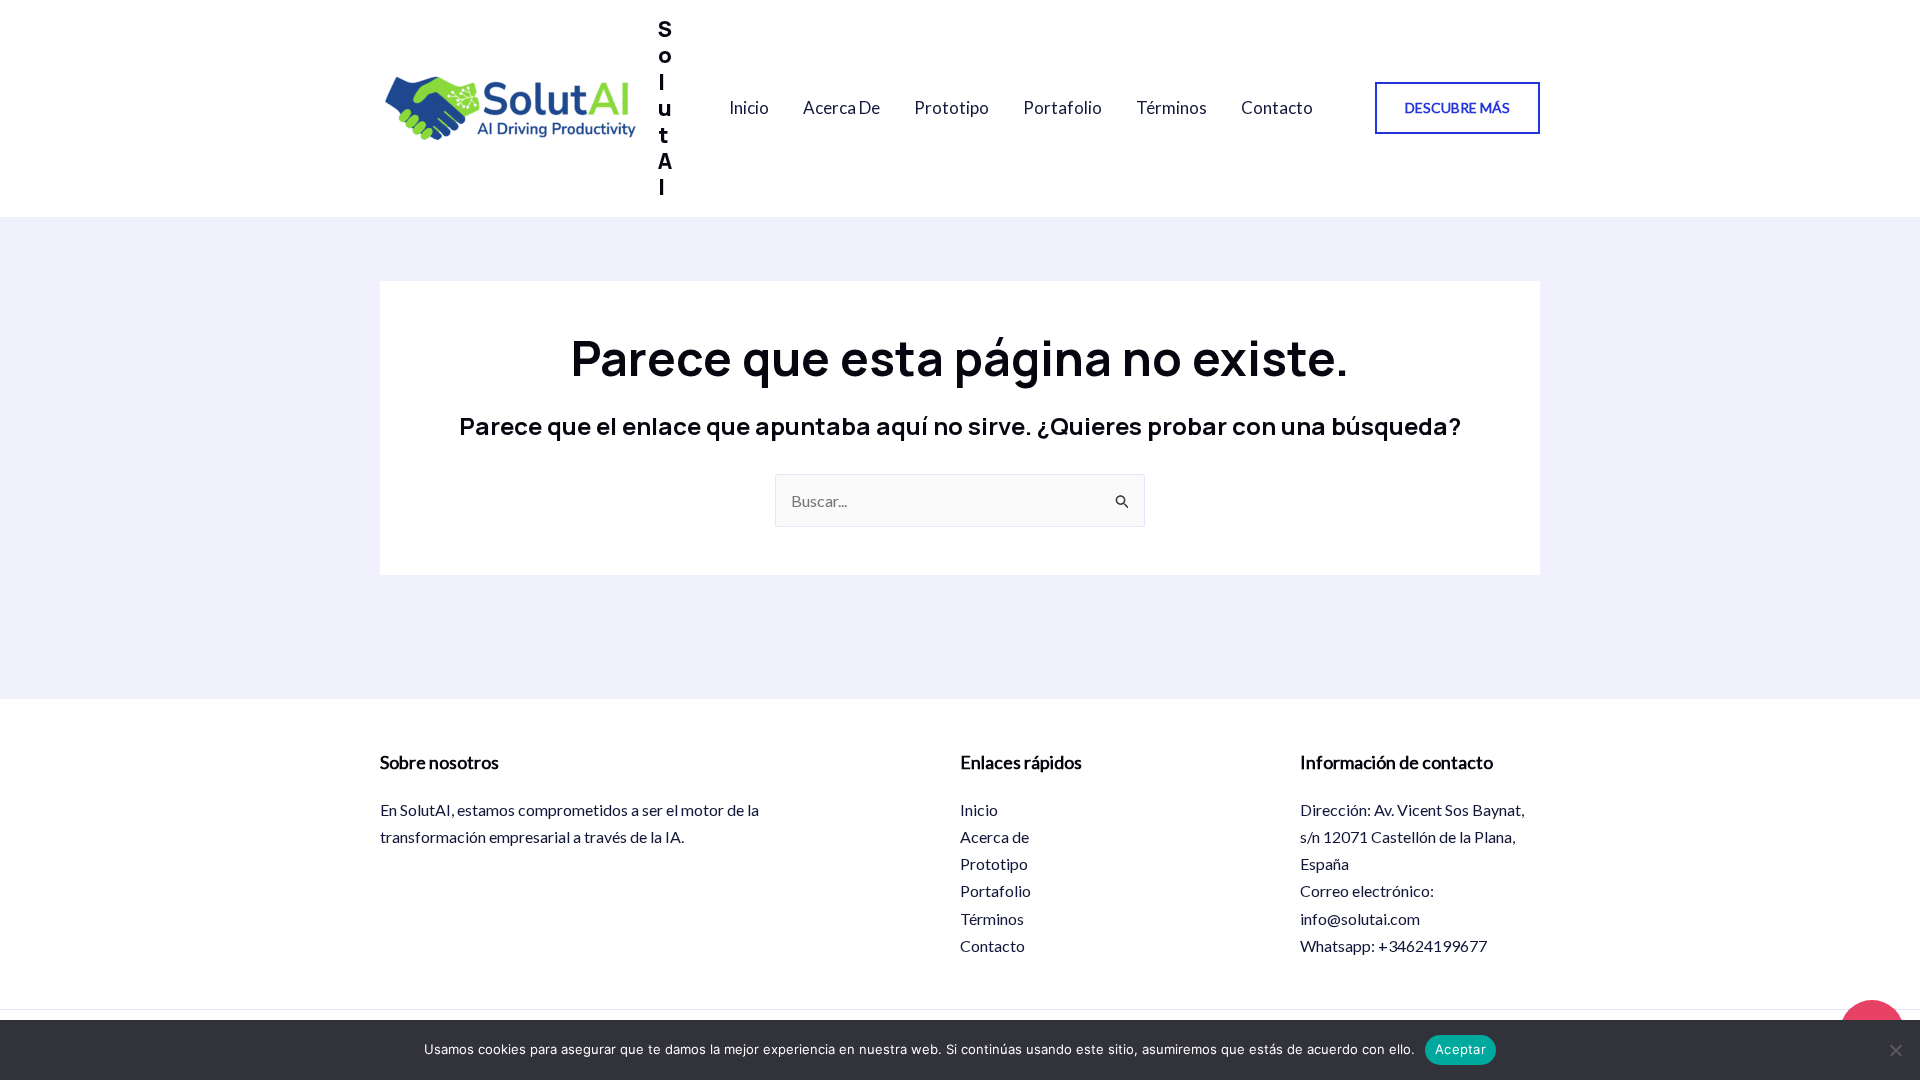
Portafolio (1062, 107)
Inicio (749, 107)
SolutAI (665, 108)
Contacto (1277, 107)
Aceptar (1460, 1049)
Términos (1171, 107)
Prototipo (951, 107)
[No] (1895, 1050)
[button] (1457, 108)
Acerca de (841, 107)
